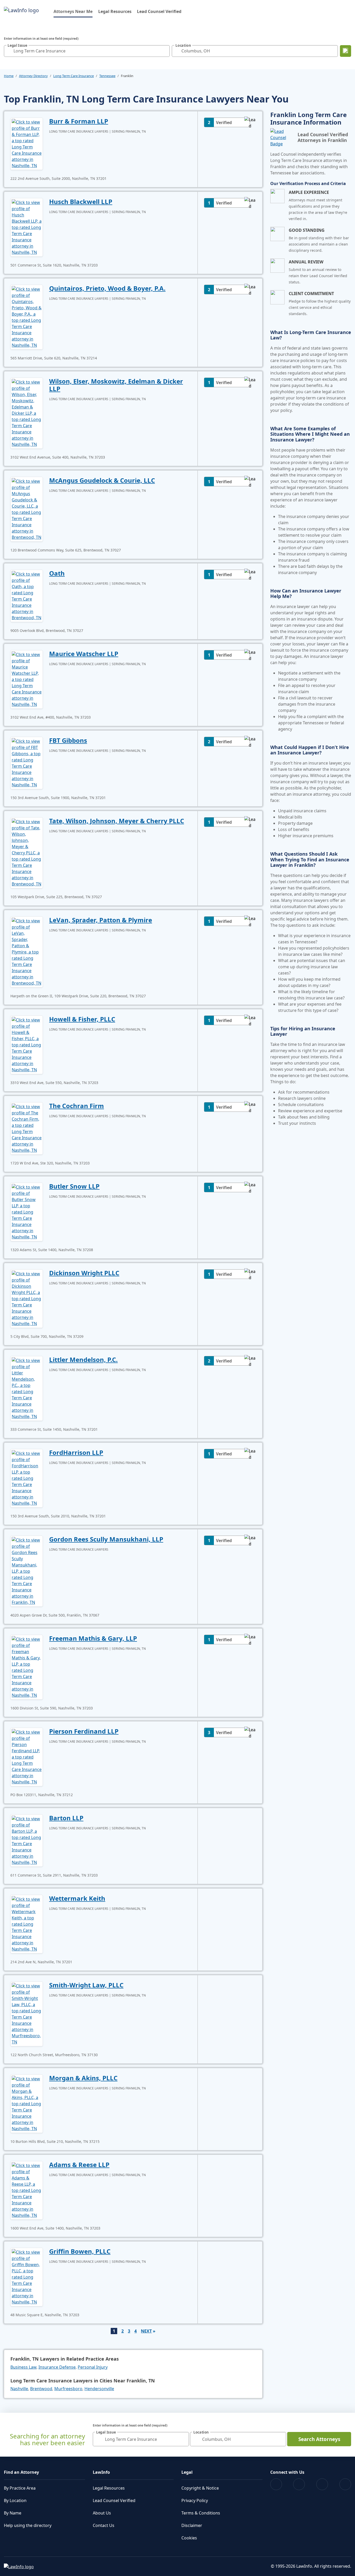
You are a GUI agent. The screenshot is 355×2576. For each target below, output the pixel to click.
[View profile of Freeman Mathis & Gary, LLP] (27, 1667)
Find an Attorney (21, 2472)
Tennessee (107, 76)
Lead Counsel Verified (159, 11)
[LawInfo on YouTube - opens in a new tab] (322, 2484)
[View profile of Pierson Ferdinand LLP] (27, 1756)
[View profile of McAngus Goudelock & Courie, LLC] (27, 509)
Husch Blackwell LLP (81, 202)
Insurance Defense (57, 2367)
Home (9, 76)
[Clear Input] (165, 51)
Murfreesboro (68, 2389)
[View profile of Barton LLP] (27, 1840)
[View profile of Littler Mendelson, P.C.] (27, 1388)
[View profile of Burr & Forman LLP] (27, 143)
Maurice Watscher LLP (84, 654)
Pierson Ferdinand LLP (84, 1731)
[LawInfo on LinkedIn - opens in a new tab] (345, 2484)
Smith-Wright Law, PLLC (86, 1985)
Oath (57, 573)
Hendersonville (99, 2389)
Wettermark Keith (77, 1898)
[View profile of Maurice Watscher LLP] (27, 679)
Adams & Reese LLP (79, 2165)
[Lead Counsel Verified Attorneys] (282, 138)
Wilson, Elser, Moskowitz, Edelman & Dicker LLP (116, 385)
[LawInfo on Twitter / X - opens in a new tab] (299, 2484)
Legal (187, 2472)
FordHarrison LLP (76, 1452)
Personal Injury (93, 2367)
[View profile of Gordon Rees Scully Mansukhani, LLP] (27, 1571)
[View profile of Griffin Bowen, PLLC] (27, 2277)
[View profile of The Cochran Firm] (27, 1128)
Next (146, 2331)
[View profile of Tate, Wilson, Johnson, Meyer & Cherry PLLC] (27, 852)
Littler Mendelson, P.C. (83, 1359)
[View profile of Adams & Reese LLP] (27, 2190)
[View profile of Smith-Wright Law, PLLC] (27, 2013)
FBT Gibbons (68, 740)
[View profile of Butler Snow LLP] (27, 1211)
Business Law (23, 2367)
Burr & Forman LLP (79, 121)
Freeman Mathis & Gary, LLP (93, 1638)
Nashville (19, 2389)
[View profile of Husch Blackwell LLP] (27, 227)
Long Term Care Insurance (74, 76)
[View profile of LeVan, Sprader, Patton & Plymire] (27, 951)
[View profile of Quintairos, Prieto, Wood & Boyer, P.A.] (27, 317)
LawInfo (101, 2472)
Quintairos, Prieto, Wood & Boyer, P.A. (107, 288)
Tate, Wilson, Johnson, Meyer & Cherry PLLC (117, 821)
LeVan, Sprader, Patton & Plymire (101, 920)
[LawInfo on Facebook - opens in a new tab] (276, 2484)
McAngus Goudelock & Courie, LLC (102, 480)
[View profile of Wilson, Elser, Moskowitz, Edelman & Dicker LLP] (27, 413)
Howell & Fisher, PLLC (82, 1019)
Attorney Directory (33, 76)
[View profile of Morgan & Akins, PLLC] (27, 2103)
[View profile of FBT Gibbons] (27, 762)
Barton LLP (66, 1818)
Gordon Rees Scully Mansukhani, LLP (106, 1539)
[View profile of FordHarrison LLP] (27, 1478)
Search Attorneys (319, 2439)
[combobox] (87, 51)
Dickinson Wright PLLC (84, 1273)
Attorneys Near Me (73, 11)
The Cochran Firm (77, 1106)
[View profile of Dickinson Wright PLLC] (27, 1298)
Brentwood (41, 2389)
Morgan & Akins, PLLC (83, 2078)
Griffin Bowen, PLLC (80, 2251)
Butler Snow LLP (74, 1186)
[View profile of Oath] (27, 595)
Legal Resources (115, 11)
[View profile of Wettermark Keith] (27, 1924)
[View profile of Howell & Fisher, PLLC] (27, 1044)
